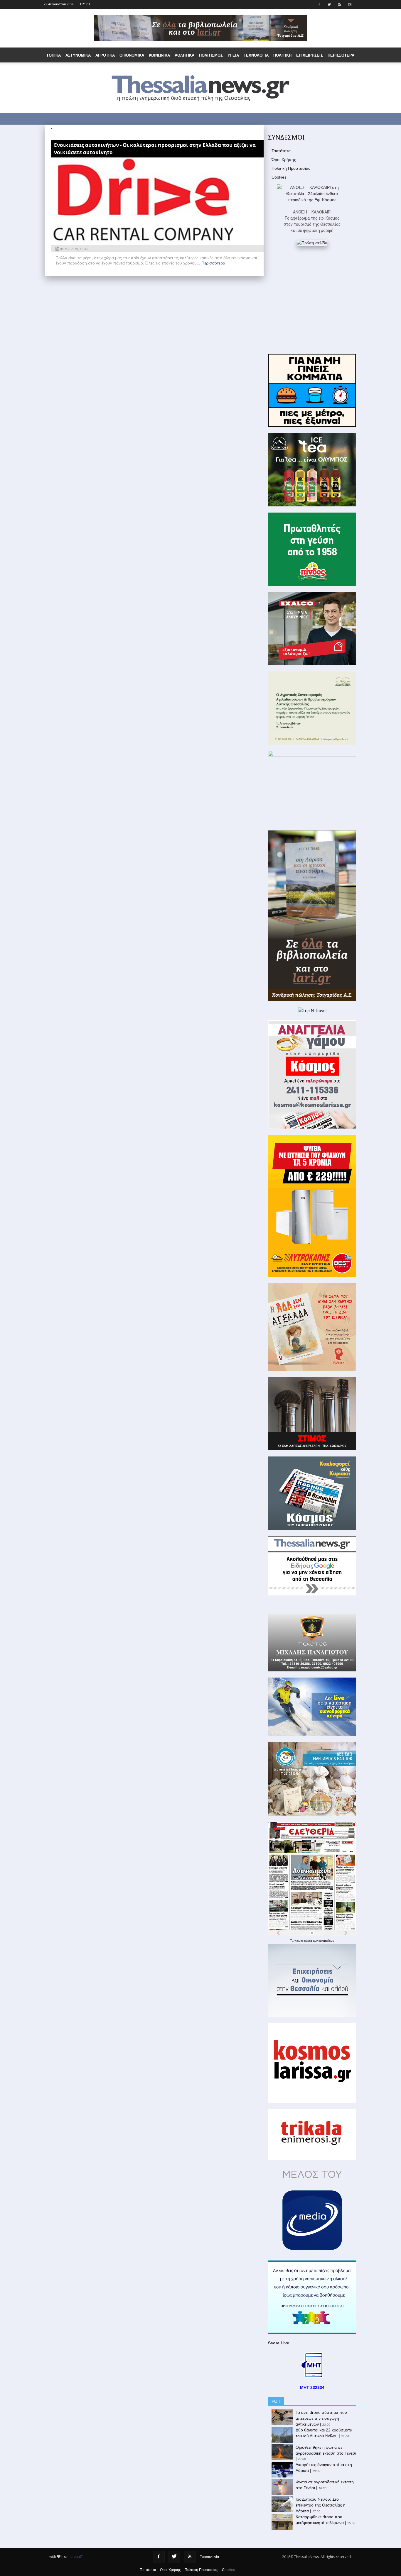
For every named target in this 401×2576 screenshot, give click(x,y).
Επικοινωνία (209, 2557)
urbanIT (77, 2557)
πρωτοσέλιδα (304, 1941)
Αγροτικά (105, 55)
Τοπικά (54, 55)
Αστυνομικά (78, 55)
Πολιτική (282, 55)
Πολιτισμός (211, 55)
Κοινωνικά (159, 55)
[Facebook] (159, 2557)
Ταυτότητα (281, 151)
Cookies (279, 177)
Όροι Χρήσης (284, 160)
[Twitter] (174, 2557)
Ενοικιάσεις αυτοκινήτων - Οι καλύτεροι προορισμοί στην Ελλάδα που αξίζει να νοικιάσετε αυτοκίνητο (155, 149)
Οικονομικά (132, 55)
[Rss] (190, 2557)
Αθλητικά (185, 55)
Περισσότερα (213, 263)
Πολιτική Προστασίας (291, 168)
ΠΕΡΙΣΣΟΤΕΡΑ (341, 55)
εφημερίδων (326, 1941)
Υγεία (233, 55)
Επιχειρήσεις (310, 55)
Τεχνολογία (256, 55)
